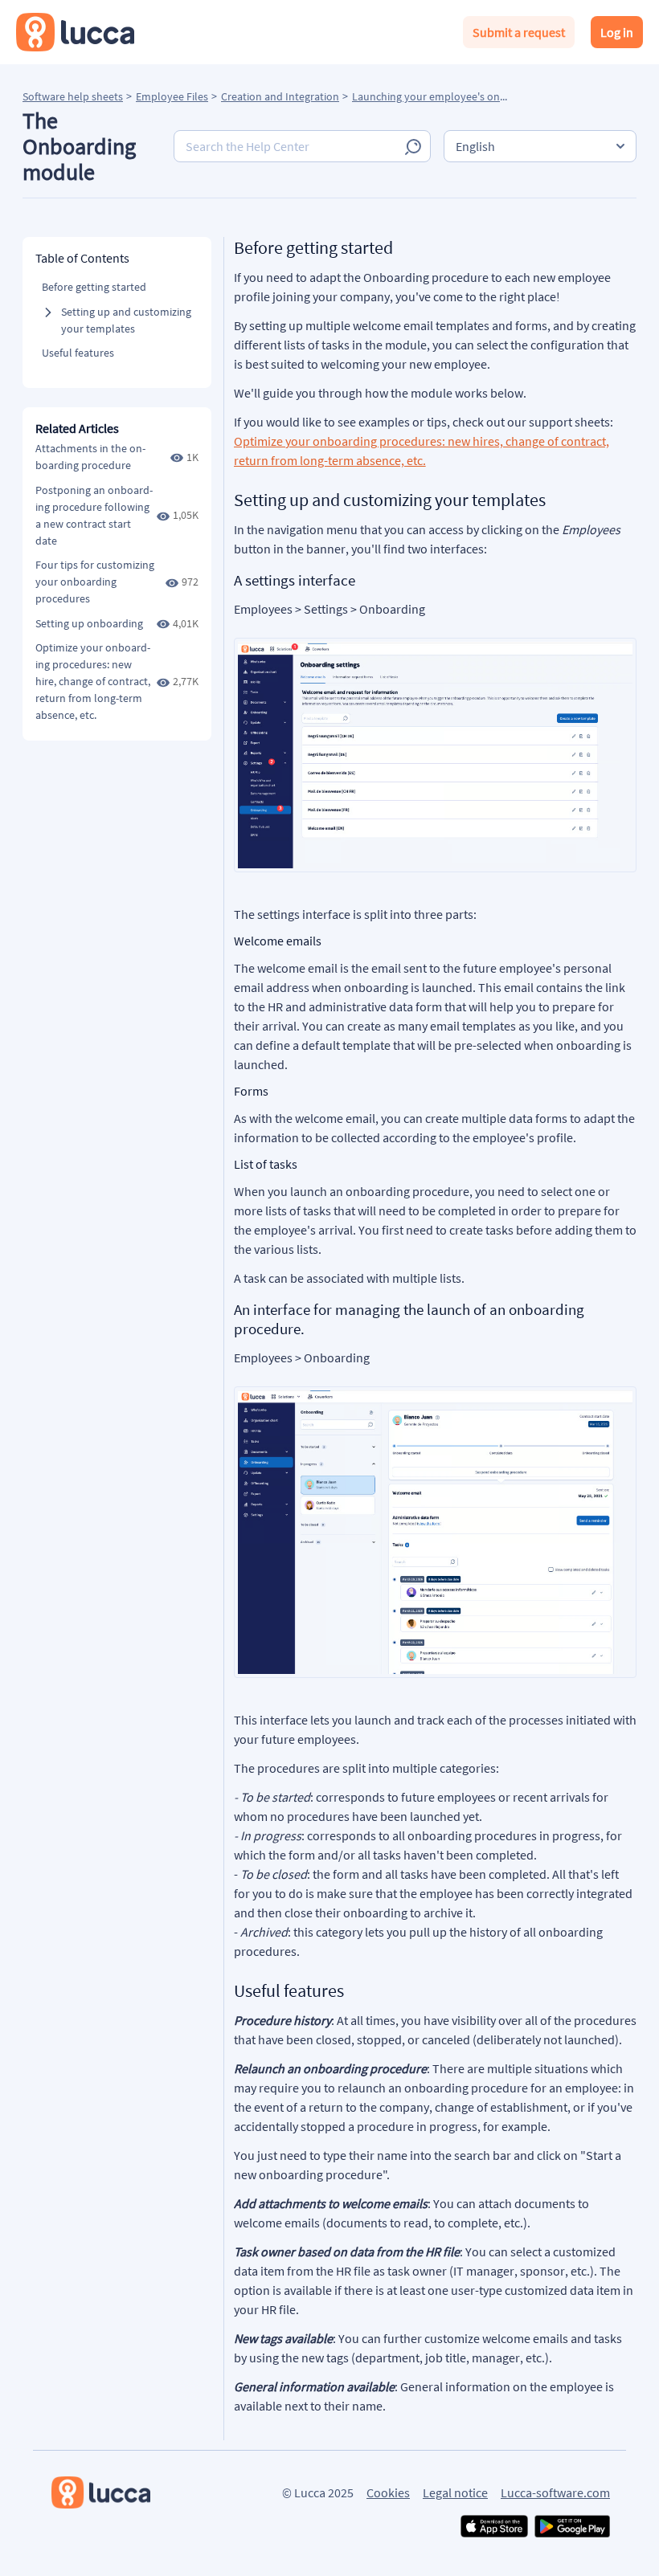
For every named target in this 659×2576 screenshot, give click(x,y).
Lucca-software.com (555, 2492)
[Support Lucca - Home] (75, 32)
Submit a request (519, 32)
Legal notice (455, 2492)
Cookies (388, 2492)
